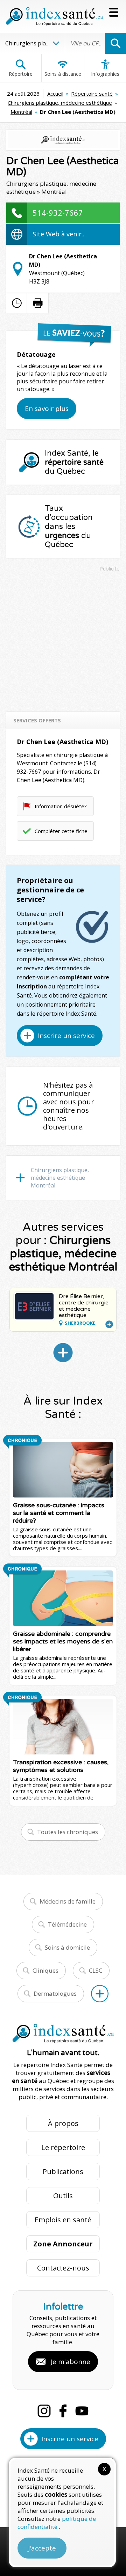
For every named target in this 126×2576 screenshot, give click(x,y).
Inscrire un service (66, 1036)
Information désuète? (61, 806)
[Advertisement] (63, 638)
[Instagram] (44, 2411)
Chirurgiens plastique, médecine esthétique (60, 103)
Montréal (21, 112)
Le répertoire (63, 2147)
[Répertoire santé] (100, 1994)
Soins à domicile (67, 1947)
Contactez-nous (63, 2268)
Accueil (55, 94)
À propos (63, 2123)
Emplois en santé (63, 2220)
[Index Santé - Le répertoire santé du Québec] (54, 16)
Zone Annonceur (63, 2244)
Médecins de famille (68, 1901)
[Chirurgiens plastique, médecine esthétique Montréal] (63, 1353)
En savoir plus (47, 409)
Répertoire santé (92, 94)
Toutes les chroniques (68, 1832)
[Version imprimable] (38, 303)
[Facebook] (63, 2411)
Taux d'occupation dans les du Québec (69, 527)
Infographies (105, 74)
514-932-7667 (58, 213)
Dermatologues (55, 1993)
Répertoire (21, 74)
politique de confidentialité (57, 2523)
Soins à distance (63, 74)
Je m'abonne (71, 2362)
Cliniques (45, 1970)
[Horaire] (17, 303)
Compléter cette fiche (61, 831)
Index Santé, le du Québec (74, 462)
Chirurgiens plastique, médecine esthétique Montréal (60, 1178)
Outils (63, 2196)
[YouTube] (82, 2411)
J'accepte (42, 2548)
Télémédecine (67, 1924)
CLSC (96, 1970)
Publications (63, 2172)
